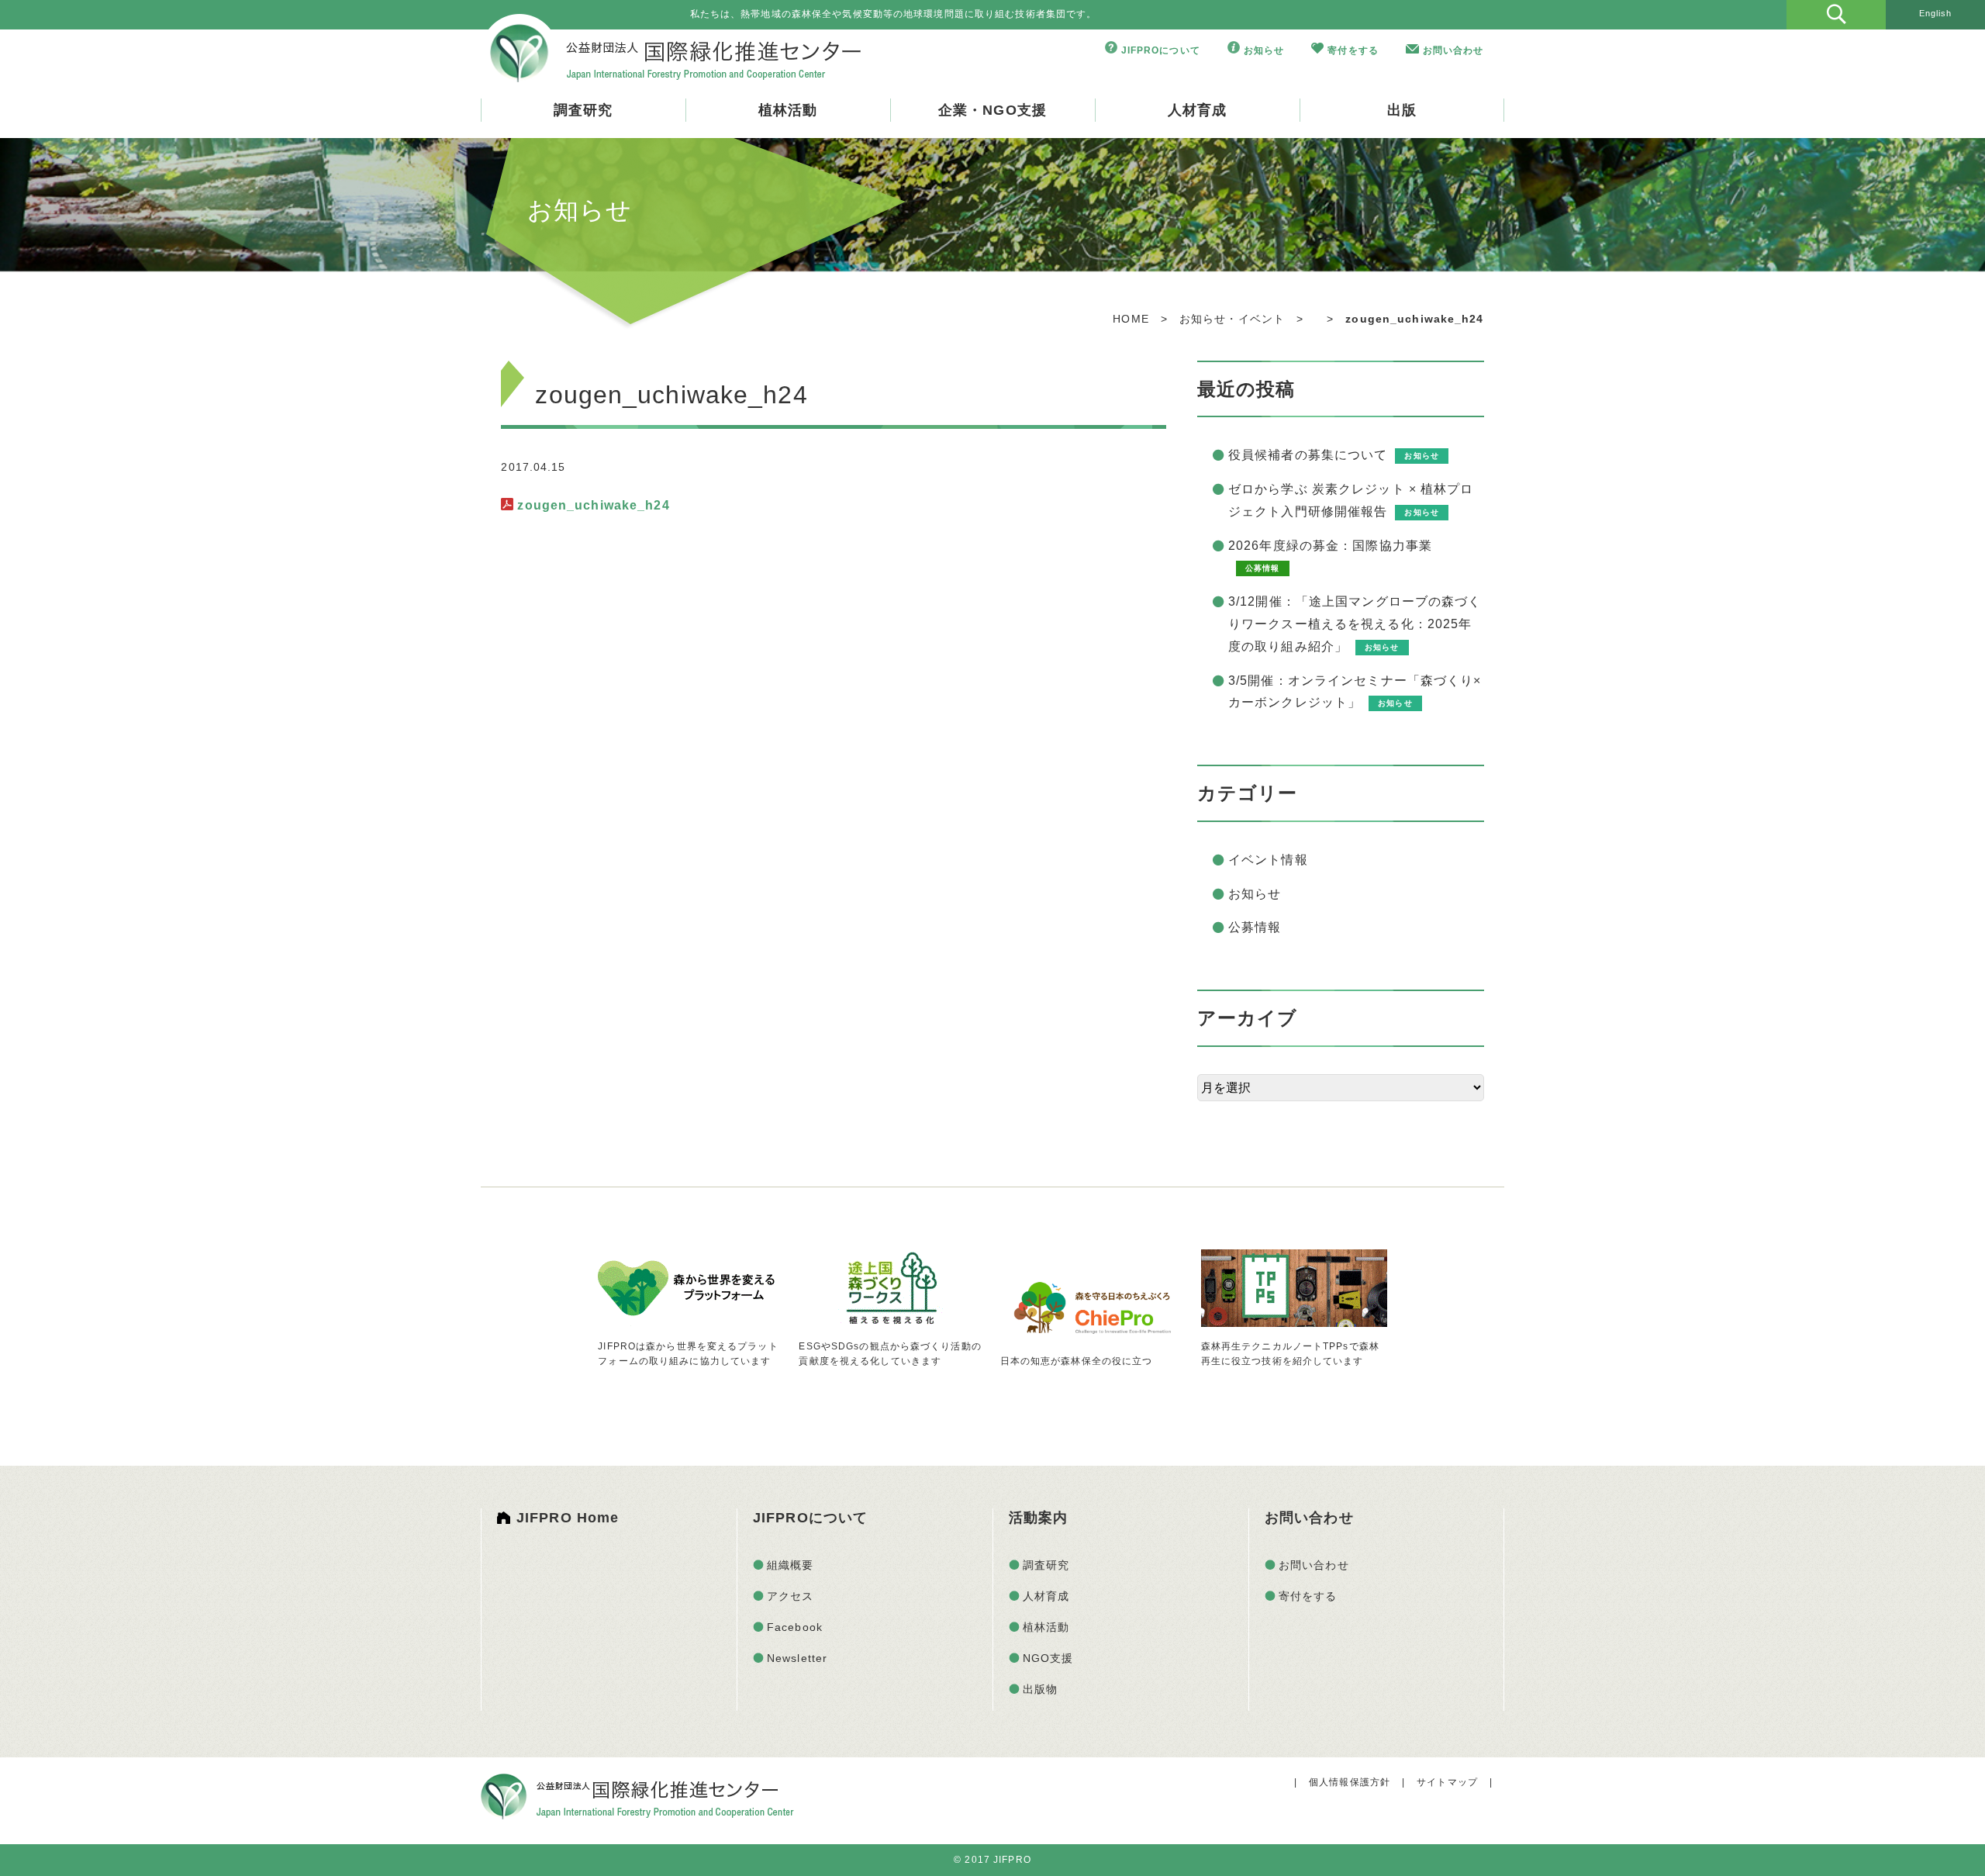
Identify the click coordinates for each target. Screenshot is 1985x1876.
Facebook (795, 1627)
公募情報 (1255, 927)
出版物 (1040, 1689)
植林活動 (788, 110)
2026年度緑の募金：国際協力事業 (1330, 546)
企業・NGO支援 (992, 110)
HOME (1131, 319)
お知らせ (1264, 50)
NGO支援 (1048, 1658)
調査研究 (583, 110)
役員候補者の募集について (1308, 455)
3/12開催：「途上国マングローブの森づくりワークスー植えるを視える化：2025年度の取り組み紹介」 (1355, 624)
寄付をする (1353, 50)
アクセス (790, 1596)
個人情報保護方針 (1350, 1782)
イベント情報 (1268, 860)
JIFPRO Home (568, 1518)
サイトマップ (1447, 1782)
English (1936, 13)
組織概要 (790, 1565)
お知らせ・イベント (1232, 319)
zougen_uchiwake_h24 (593, 505)
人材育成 (1197, 110)
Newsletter (797, 1658)
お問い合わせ (1453, 50)
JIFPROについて (1161, 50)
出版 (1402, 110)
